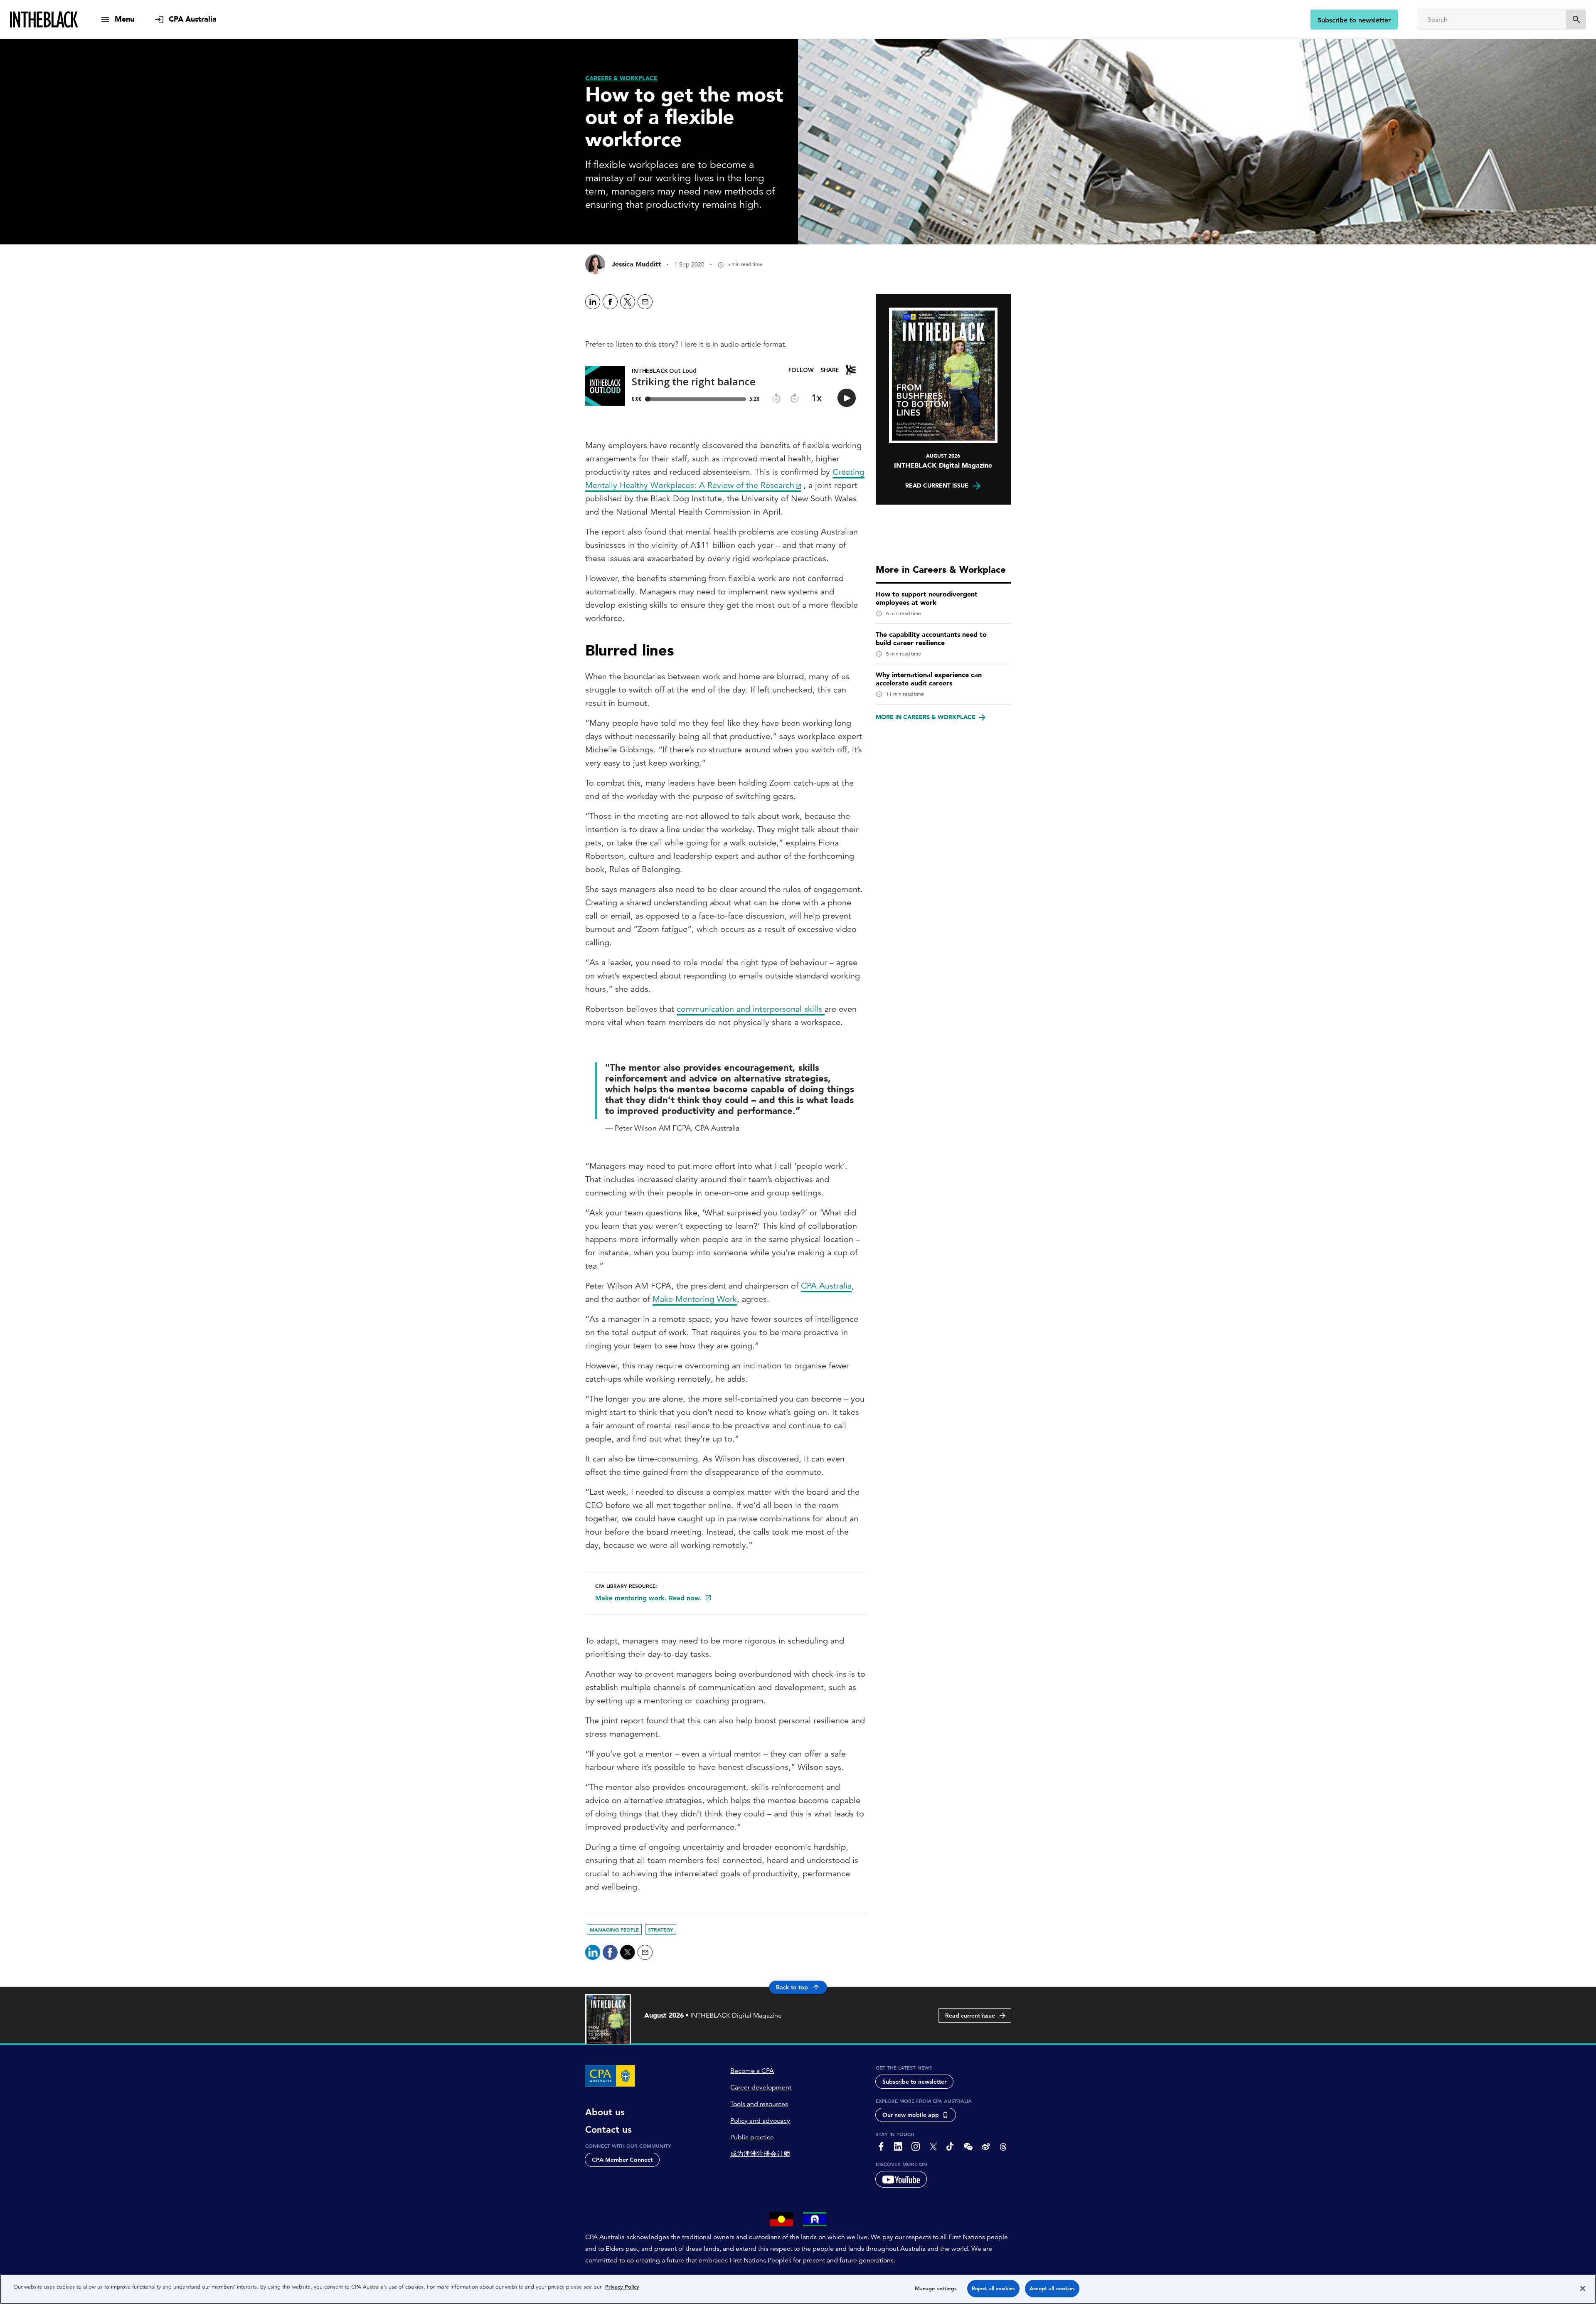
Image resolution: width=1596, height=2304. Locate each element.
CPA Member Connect (622, 2160)
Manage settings (936, 2288)
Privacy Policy (622, 2287)
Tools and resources (759, 2104)
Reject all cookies (993, 2288)
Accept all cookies (1052, 2288)
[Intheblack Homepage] (44, 20)
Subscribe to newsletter (1354, 20)
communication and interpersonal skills (751, 1009)
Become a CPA (752, 2071)
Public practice (752, 2137)
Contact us (608, 2130)
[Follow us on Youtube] (901, 2179)
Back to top (792, 1987)
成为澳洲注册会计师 (760, 2154)
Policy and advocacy (760, 2121)
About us (605, 2112)
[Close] (1583, 2288)
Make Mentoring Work (695, 1299)
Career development (761, 2087)
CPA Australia (826, 1286)
